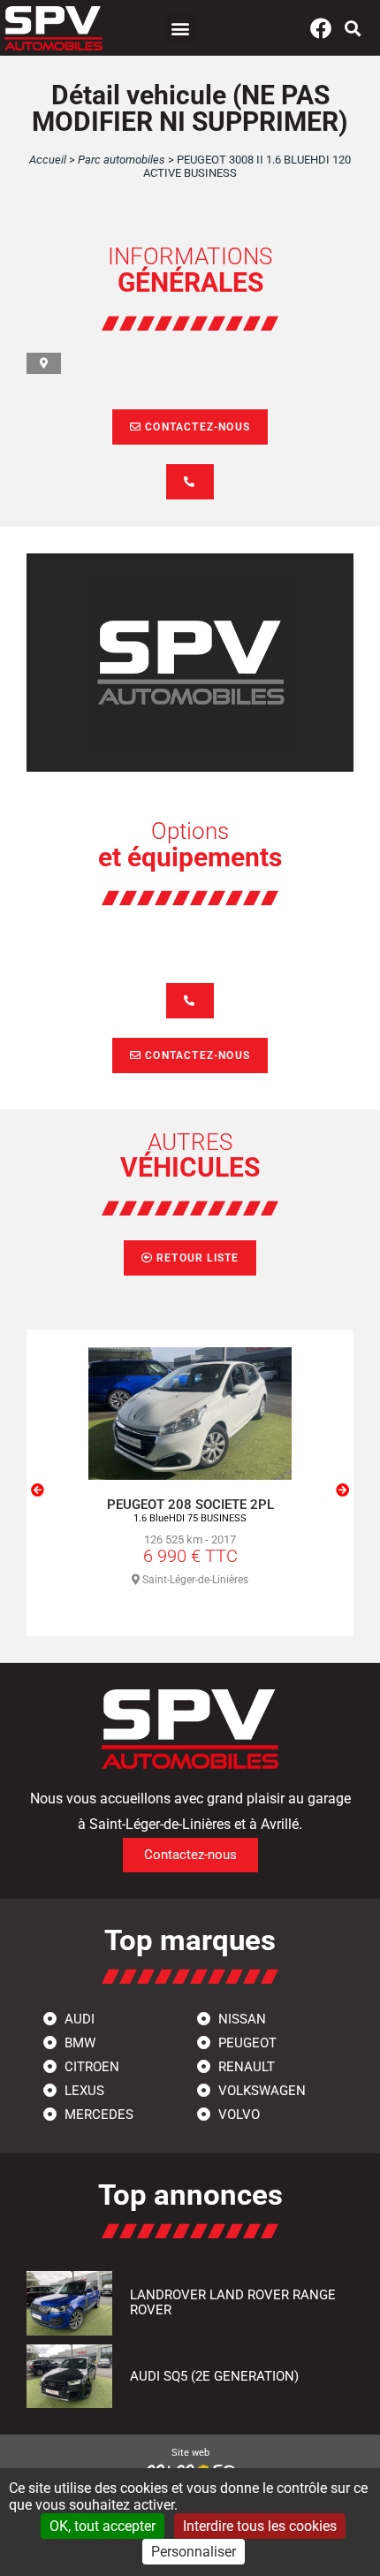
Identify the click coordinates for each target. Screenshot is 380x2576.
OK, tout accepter (103, 2526)
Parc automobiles (122, 160)
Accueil (48, 160)
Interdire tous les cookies (260, 2526)
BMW (78, 2043)
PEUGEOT (246, 2043)
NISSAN (240, 2019)
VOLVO (237, 2115)
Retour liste (196, 1258)
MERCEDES (97, 2115)
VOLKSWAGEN (260, 2091)
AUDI (78, 2019)
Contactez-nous (196, 427)
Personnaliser (194, 2552)
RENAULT (245, 2067)
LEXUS (83, 2091)
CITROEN (90, 2067)
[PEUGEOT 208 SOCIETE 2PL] (190, 1414)
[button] (181, 28)
